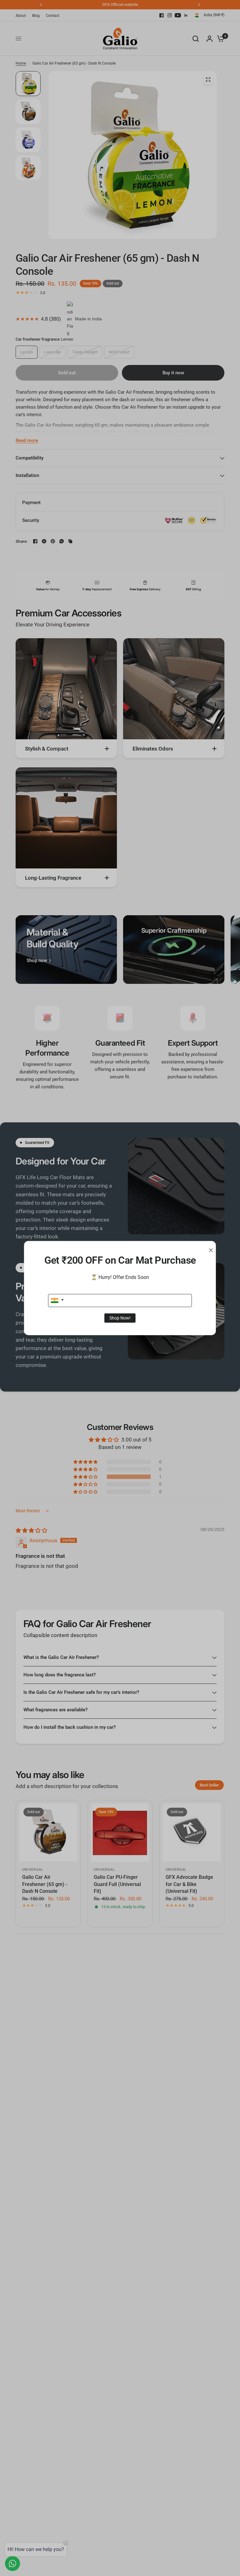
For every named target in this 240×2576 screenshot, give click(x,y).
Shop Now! (120, 1318)
